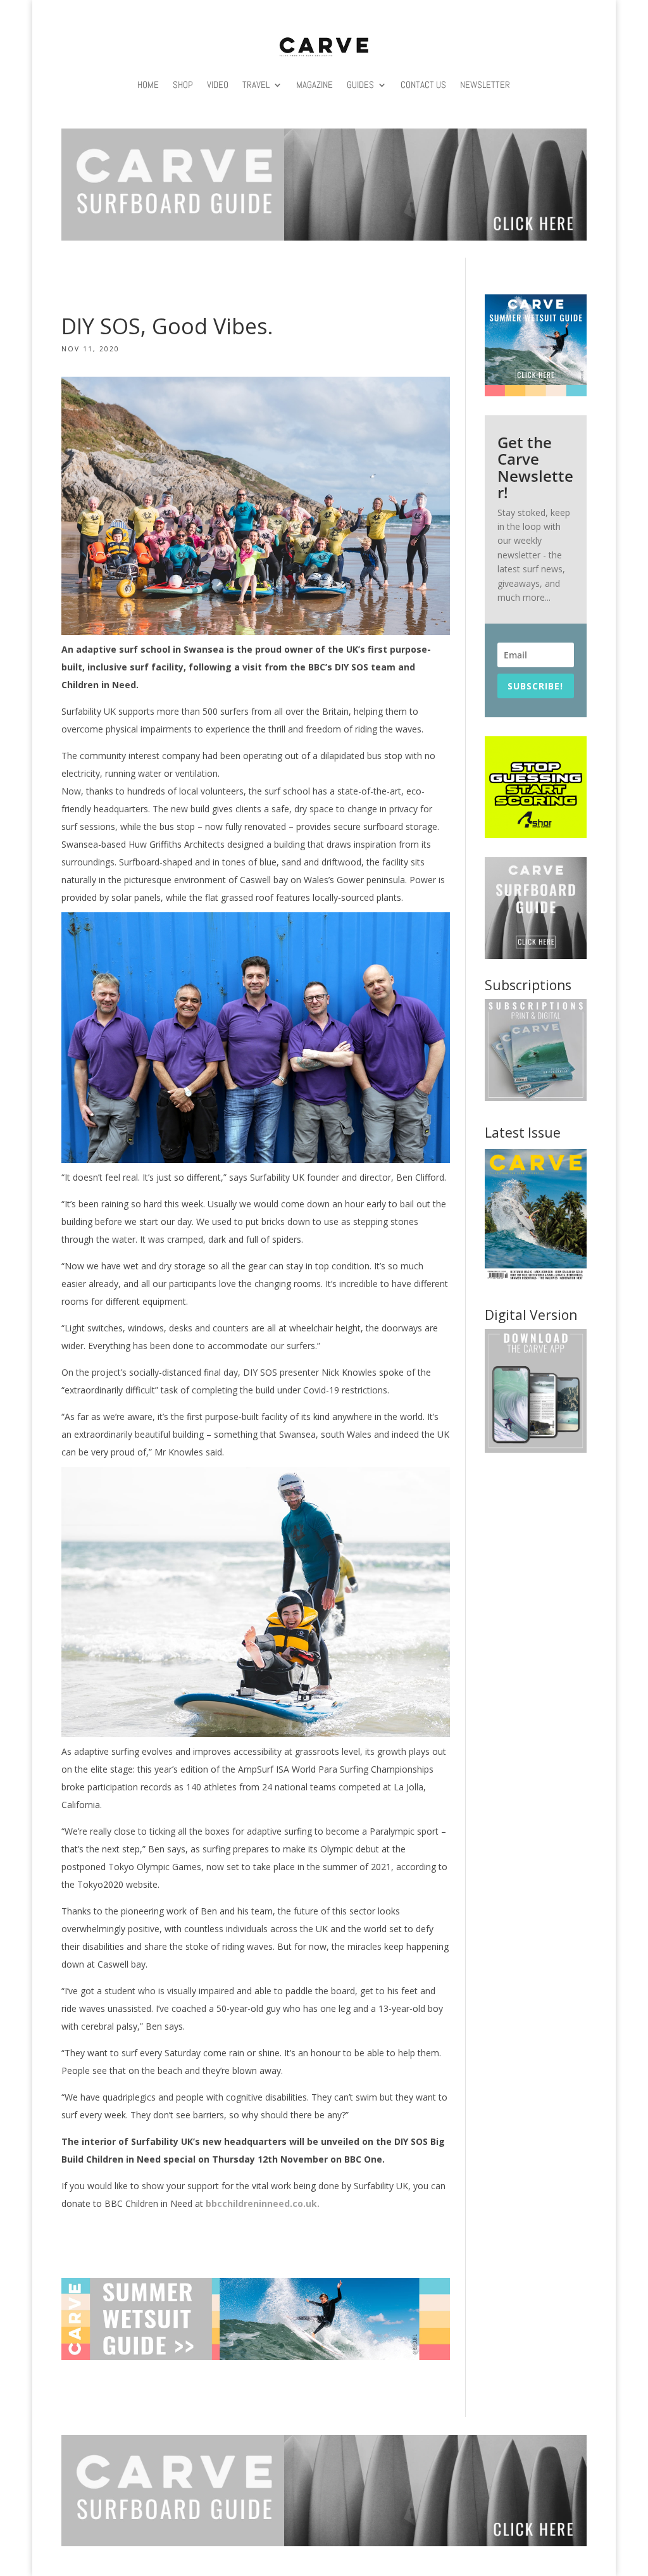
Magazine (315, 85)
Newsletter (485, 85)
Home (148, 85)
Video (218, 85)
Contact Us (423, 85)
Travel (256, 85)
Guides (360, 85)
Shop (183, 85)
